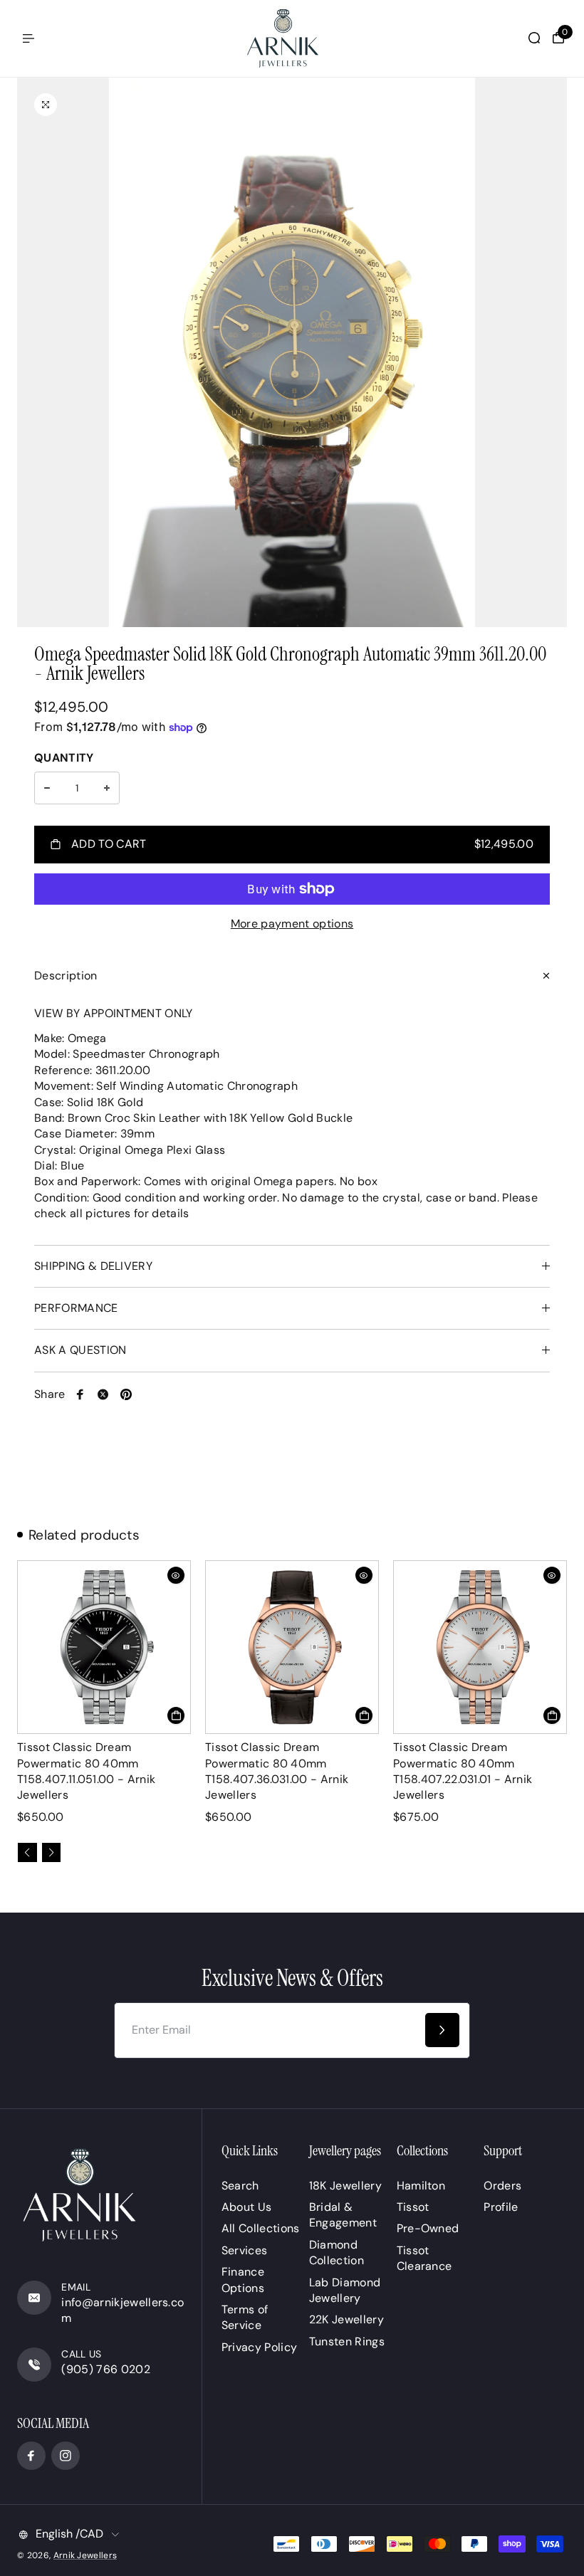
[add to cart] (176, 1715)
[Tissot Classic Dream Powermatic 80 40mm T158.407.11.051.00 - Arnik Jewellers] (104, 1647)
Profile (501, 2207)
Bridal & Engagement (343, 2215)
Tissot (413, 2207)
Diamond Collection (337, 2252)
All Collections (261, 2228)
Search (240, 2186)
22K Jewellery (346, 2319)
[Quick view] (176, 1575)
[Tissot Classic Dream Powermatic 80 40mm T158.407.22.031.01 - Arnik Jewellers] (480, 1647)
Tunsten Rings (347, 2341)
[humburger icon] (28, 38)
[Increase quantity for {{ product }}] (107, 788)
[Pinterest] (126, 1394)
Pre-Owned (428, 2228)
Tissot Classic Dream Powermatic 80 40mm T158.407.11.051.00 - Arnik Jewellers (86, 1771)
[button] (27, 1852)
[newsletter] (442, 2030)
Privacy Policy (259, 2347)
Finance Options (243, 2280)
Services (245, 2250)
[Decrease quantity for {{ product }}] (47, 788)
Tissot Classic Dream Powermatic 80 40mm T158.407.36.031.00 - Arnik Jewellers (277, 1771)
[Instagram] (66, 2456)
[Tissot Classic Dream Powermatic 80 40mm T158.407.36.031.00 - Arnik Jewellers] (292, 1647)
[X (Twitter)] (103, 1394)
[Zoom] (46, 105)
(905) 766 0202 (105, 2369)
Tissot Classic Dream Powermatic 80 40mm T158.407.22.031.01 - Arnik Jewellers (463, 1771)
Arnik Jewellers (85, 2555)
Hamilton (421, 2186)
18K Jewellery (345, 2186)
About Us (247, 2207)
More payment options (292, 924)
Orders (502, 2186)
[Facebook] (80, 1394)
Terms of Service (245, 2317)
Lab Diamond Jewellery (345, 2290)
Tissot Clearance (424, 2258)
